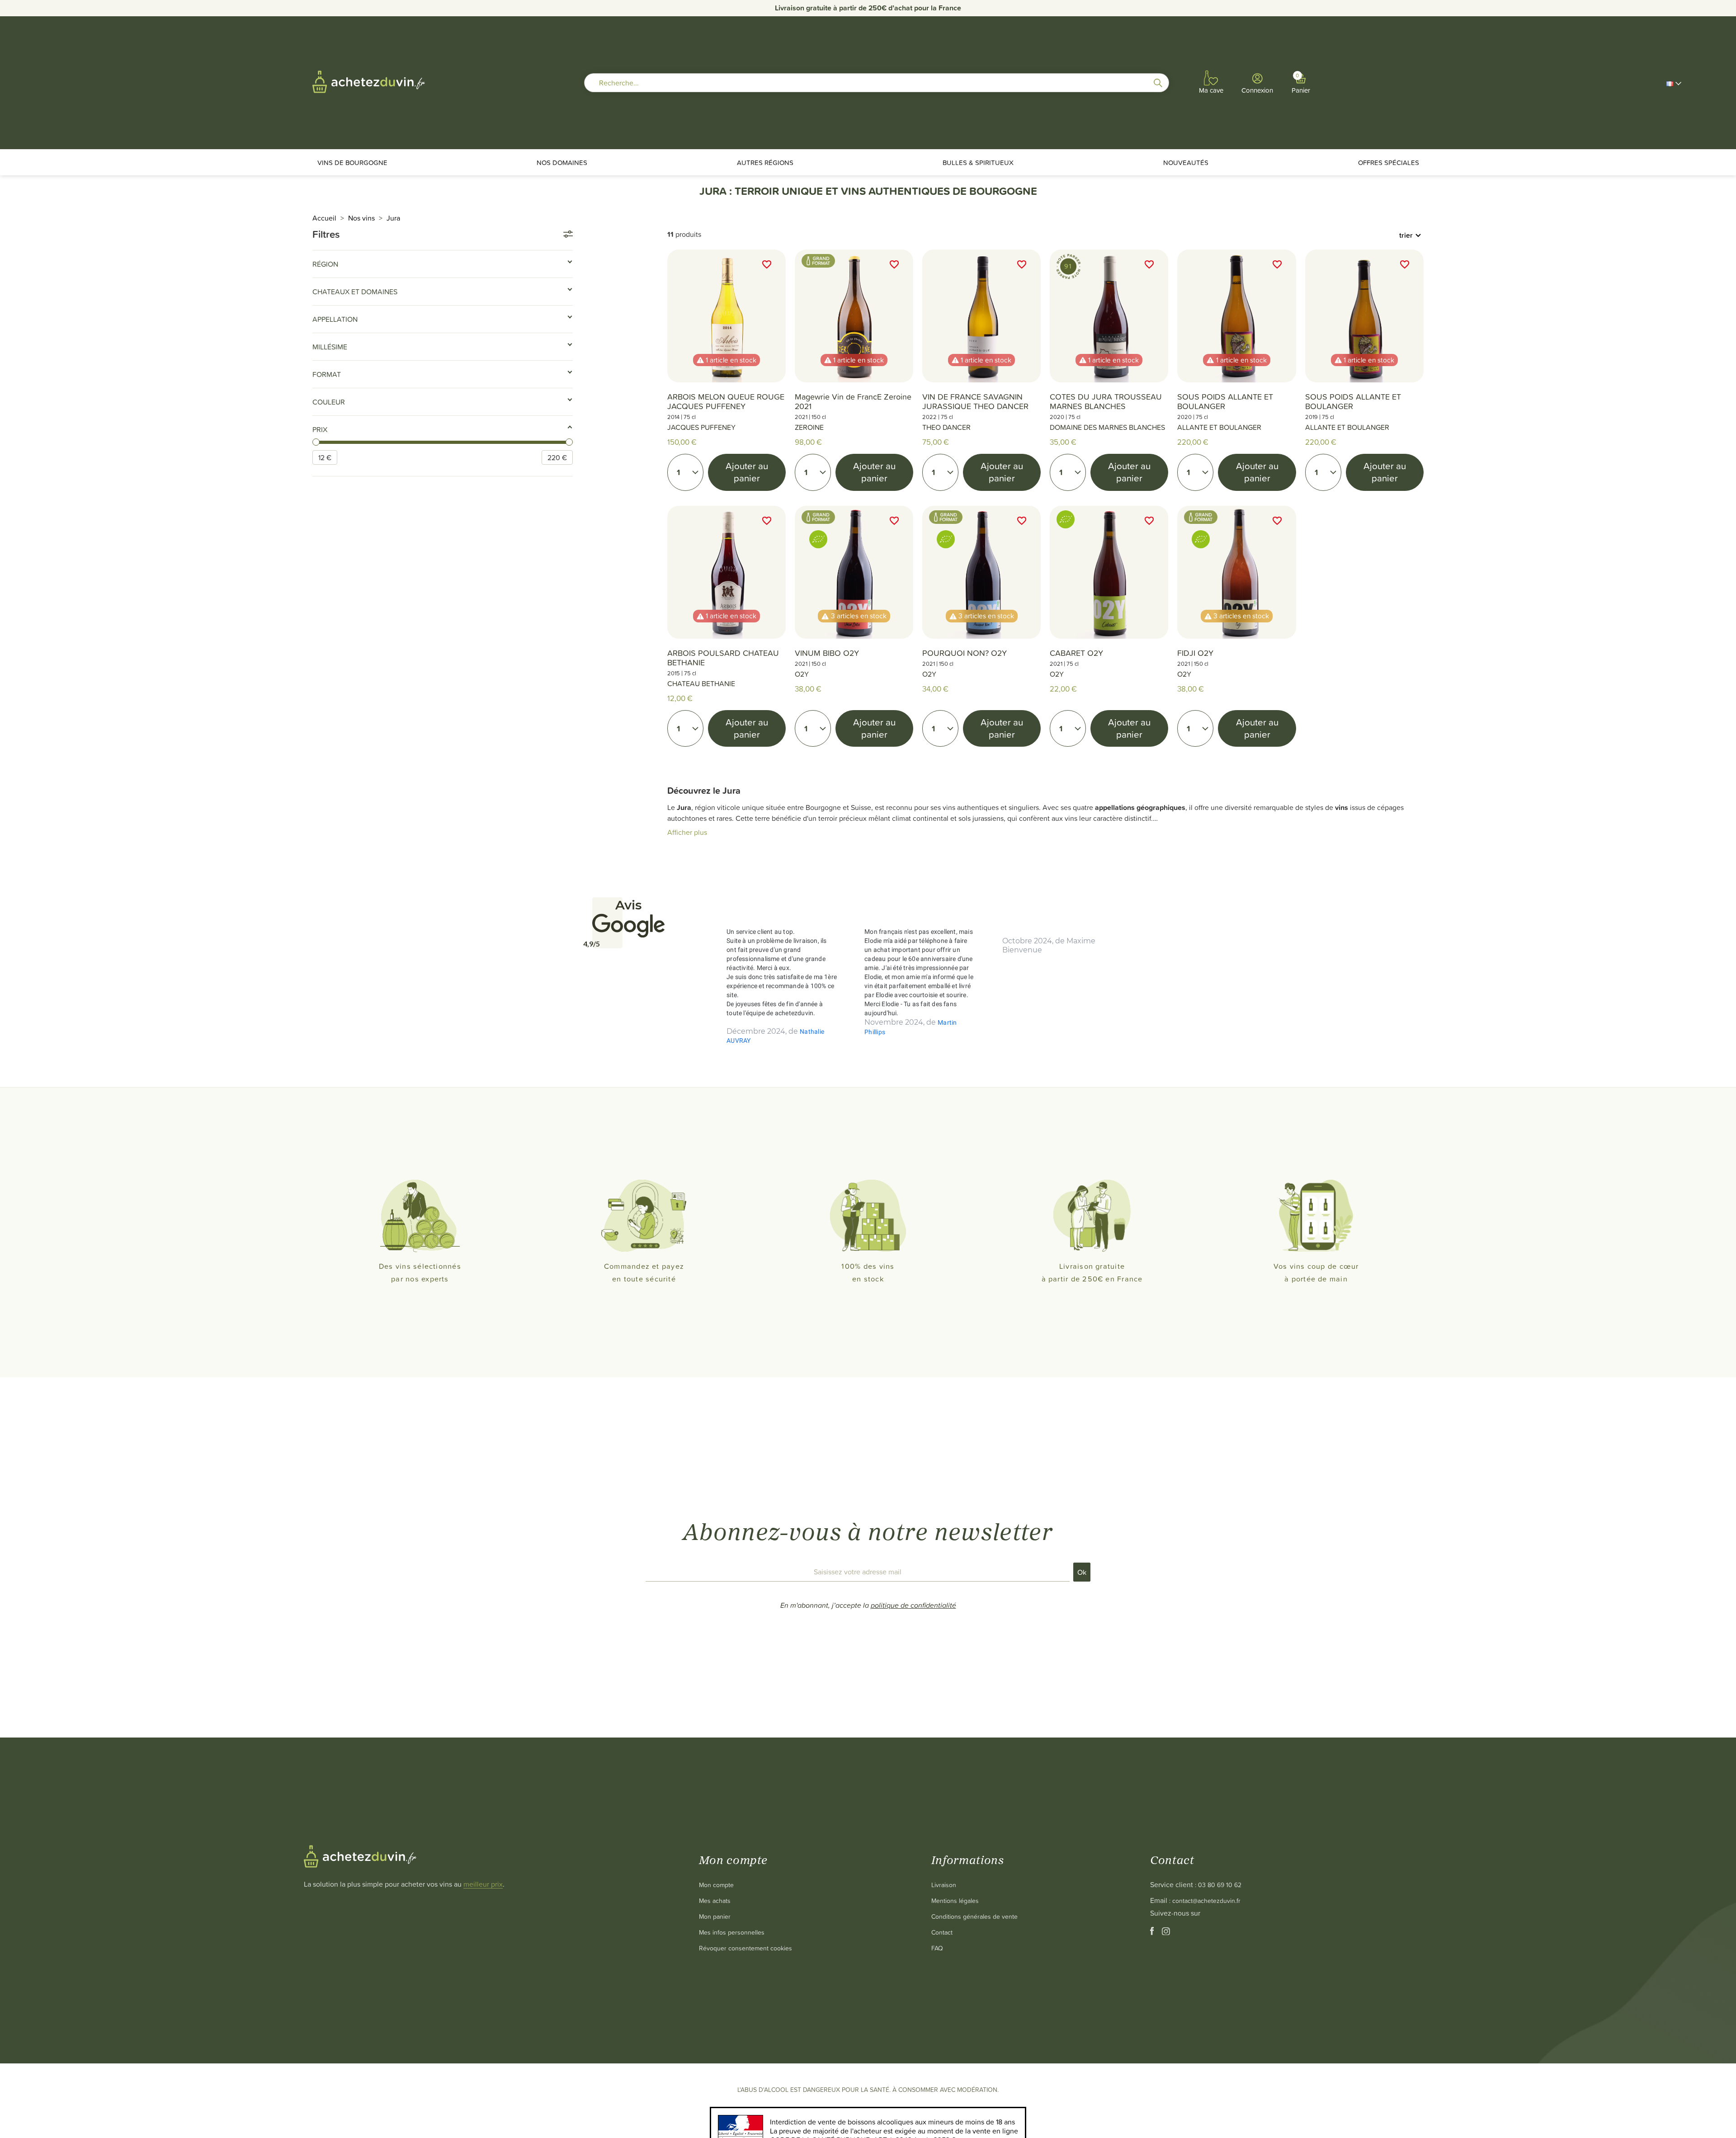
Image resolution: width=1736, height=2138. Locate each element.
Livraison (944, 1885)
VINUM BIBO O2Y (827, 653)
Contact (942, 1932)
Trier (1406, 235)
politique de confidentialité (913, 1605)
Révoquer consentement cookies (745, 1948)
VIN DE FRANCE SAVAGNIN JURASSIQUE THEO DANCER (975, 401)
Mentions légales (955, 1900)
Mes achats (715, 1900)
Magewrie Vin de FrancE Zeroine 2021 (853, 401)
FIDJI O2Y (1195, 653)
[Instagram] (1166, 1933)
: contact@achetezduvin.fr (1205, 1900)
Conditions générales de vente (974, 1916)
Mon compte (716, 1885)
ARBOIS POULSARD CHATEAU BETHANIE (723, 658)
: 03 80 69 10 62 (1218, 1885)
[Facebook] (1153, 1933)
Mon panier (715, 1916)
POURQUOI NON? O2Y (965, 653)
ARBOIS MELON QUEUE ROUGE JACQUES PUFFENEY (726, 401)
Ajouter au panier (747, 472)
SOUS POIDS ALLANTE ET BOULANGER (1225, 401)
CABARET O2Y (1076, 653)
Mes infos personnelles (732, 1932)
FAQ (937, 1948)
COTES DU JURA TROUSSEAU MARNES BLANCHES (1106, 401)
